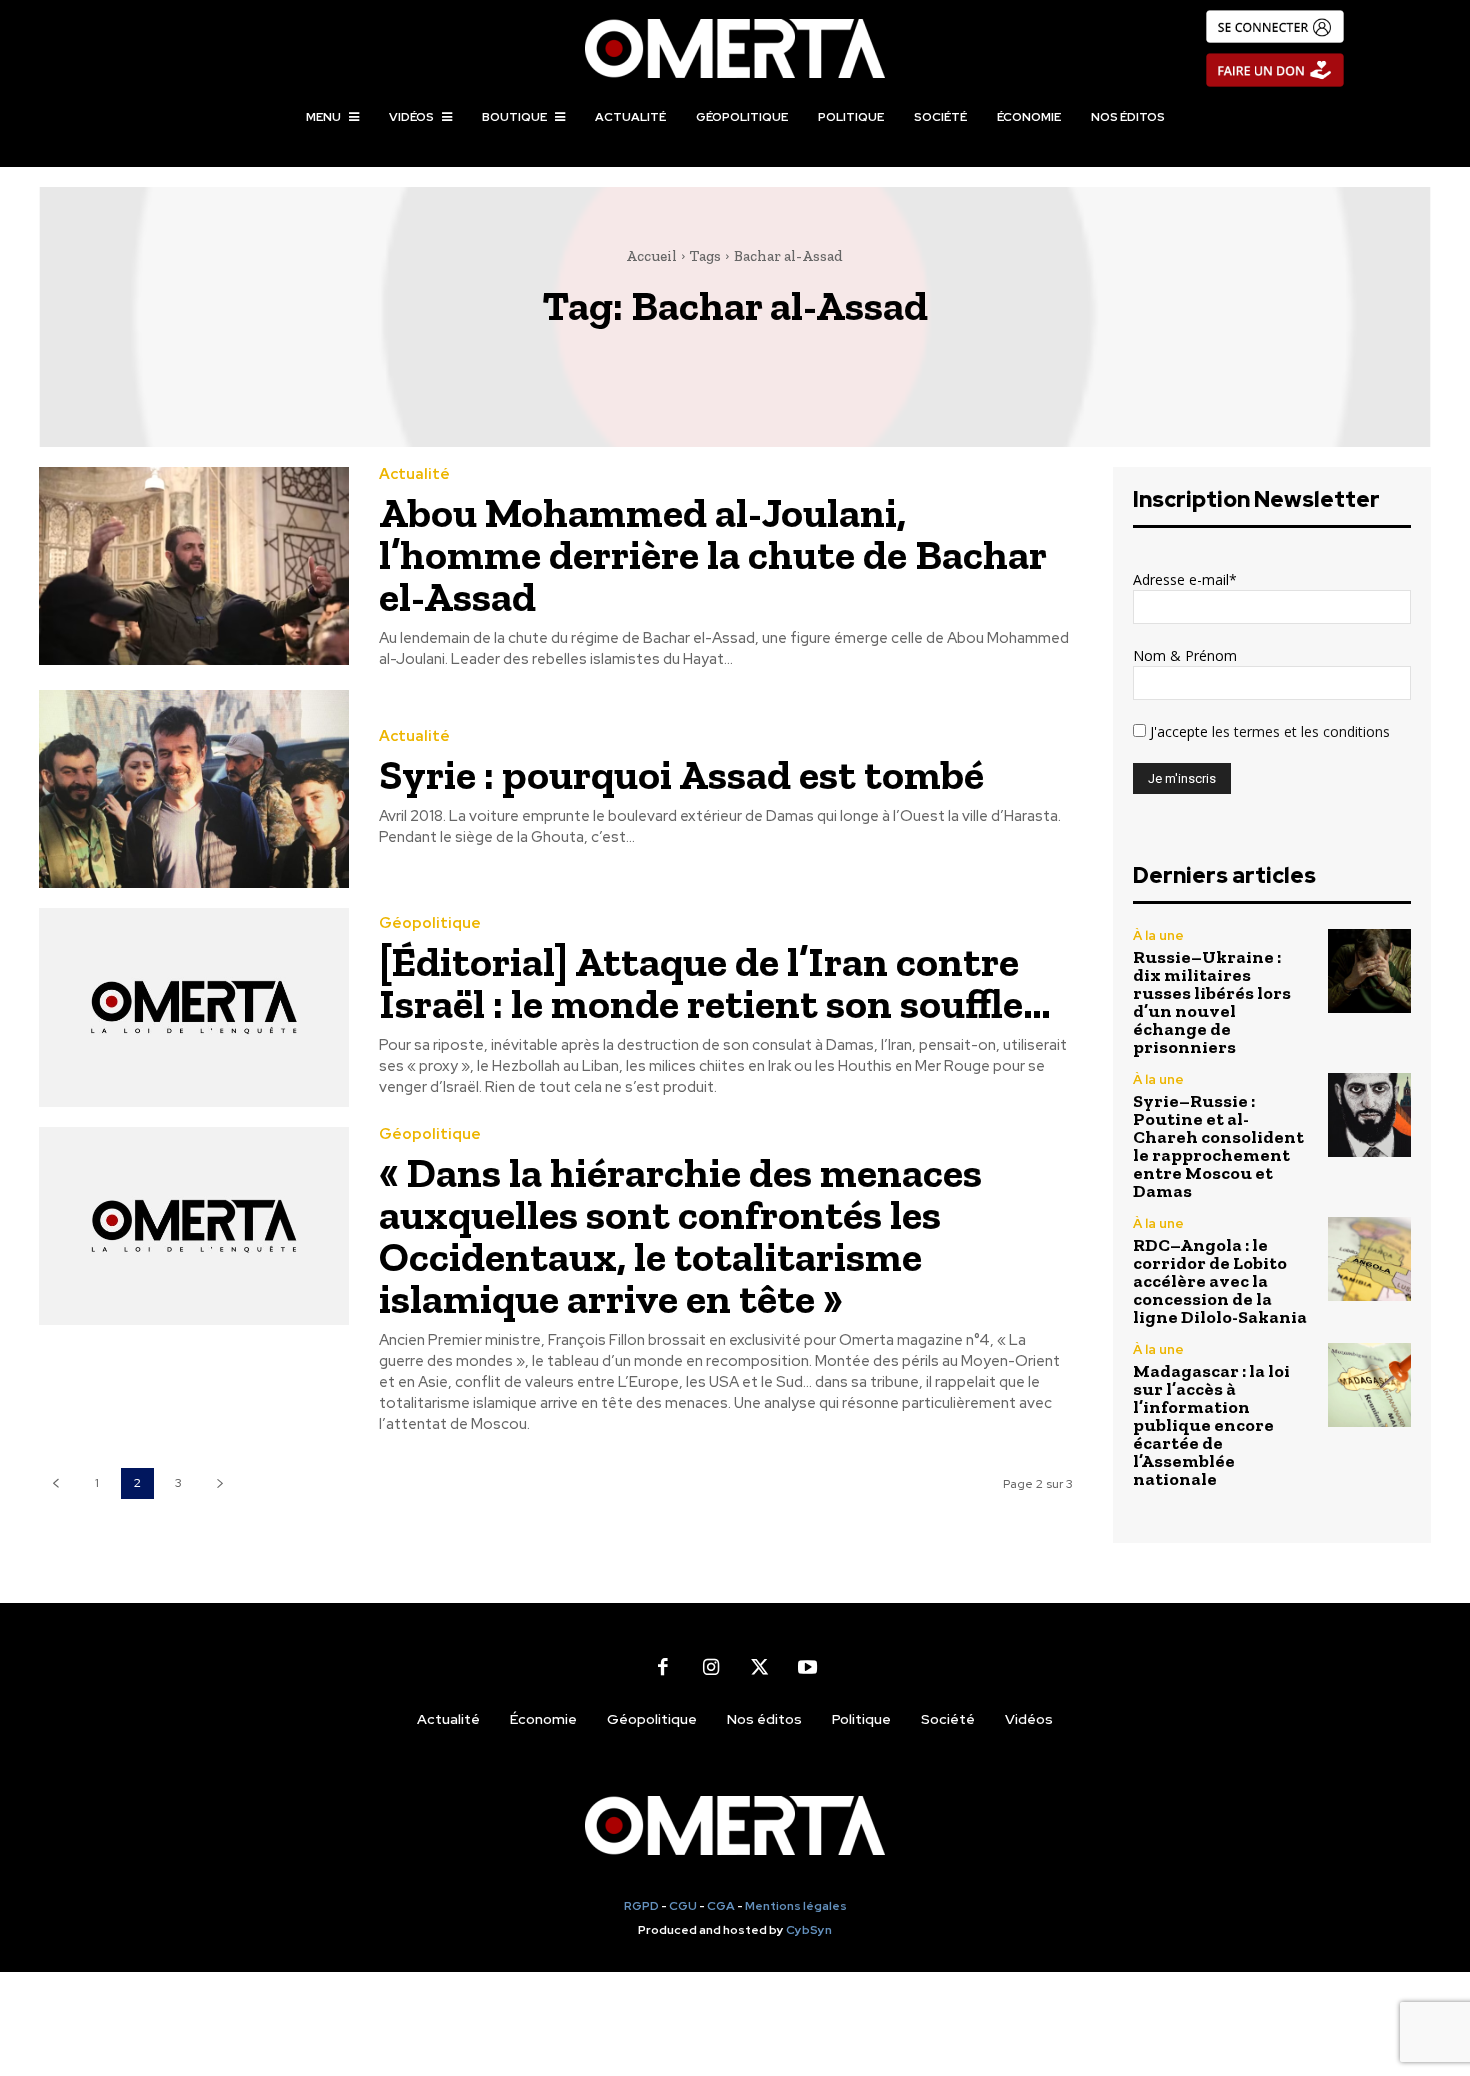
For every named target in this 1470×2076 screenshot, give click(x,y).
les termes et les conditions (1299, 731)
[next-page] (219, 1483)
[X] (759, 1667)
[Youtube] (807, 1667)
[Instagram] (711, 1667)
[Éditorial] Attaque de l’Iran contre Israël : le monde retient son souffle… (715, 982)
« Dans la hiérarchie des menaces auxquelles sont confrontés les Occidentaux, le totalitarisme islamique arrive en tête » (680, 1235)
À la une (1158, 935)
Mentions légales (796, 1906)
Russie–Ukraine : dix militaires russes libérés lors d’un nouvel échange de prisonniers (1212, 1002)
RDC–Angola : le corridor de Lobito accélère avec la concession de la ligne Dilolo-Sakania (1220, 1281)
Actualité (414, 474)
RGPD (641, 1906)
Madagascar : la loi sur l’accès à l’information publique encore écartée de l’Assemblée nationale (1211, 1425)
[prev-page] (55, 1483)
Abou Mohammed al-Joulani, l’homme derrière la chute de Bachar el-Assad (713, 554)
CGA (721, 1906)
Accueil (651, 256)
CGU (683, 1906)
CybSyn (809, 1930)
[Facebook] (663, 1667)
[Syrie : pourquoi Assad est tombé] (194, 789)
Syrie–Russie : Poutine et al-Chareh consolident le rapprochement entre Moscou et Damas (1218, 1146)
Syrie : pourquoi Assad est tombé (681, 774)
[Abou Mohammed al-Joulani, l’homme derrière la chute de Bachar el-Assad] (194, 566)
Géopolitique (430, 923)
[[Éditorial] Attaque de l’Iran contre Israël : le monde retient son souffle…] (194, 1007)
